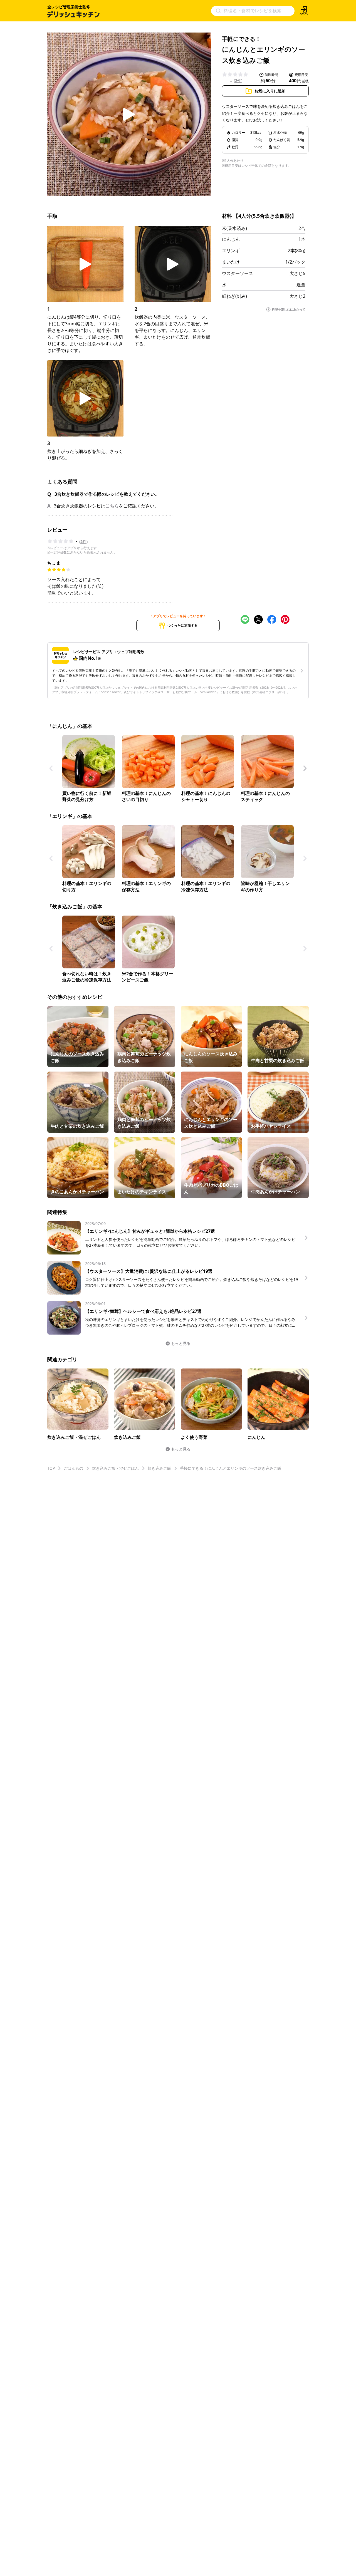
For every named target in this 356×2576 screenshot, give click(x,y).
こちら (112, 506)
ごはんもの (73, 1468)
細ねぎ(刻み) (234, 296)
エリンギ (231, 251)
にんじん (231, 239)
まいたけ (231, 262)
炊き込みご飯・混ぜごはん (115, 1468)
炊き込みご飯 (159, 1468)
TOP (51, 1468)
